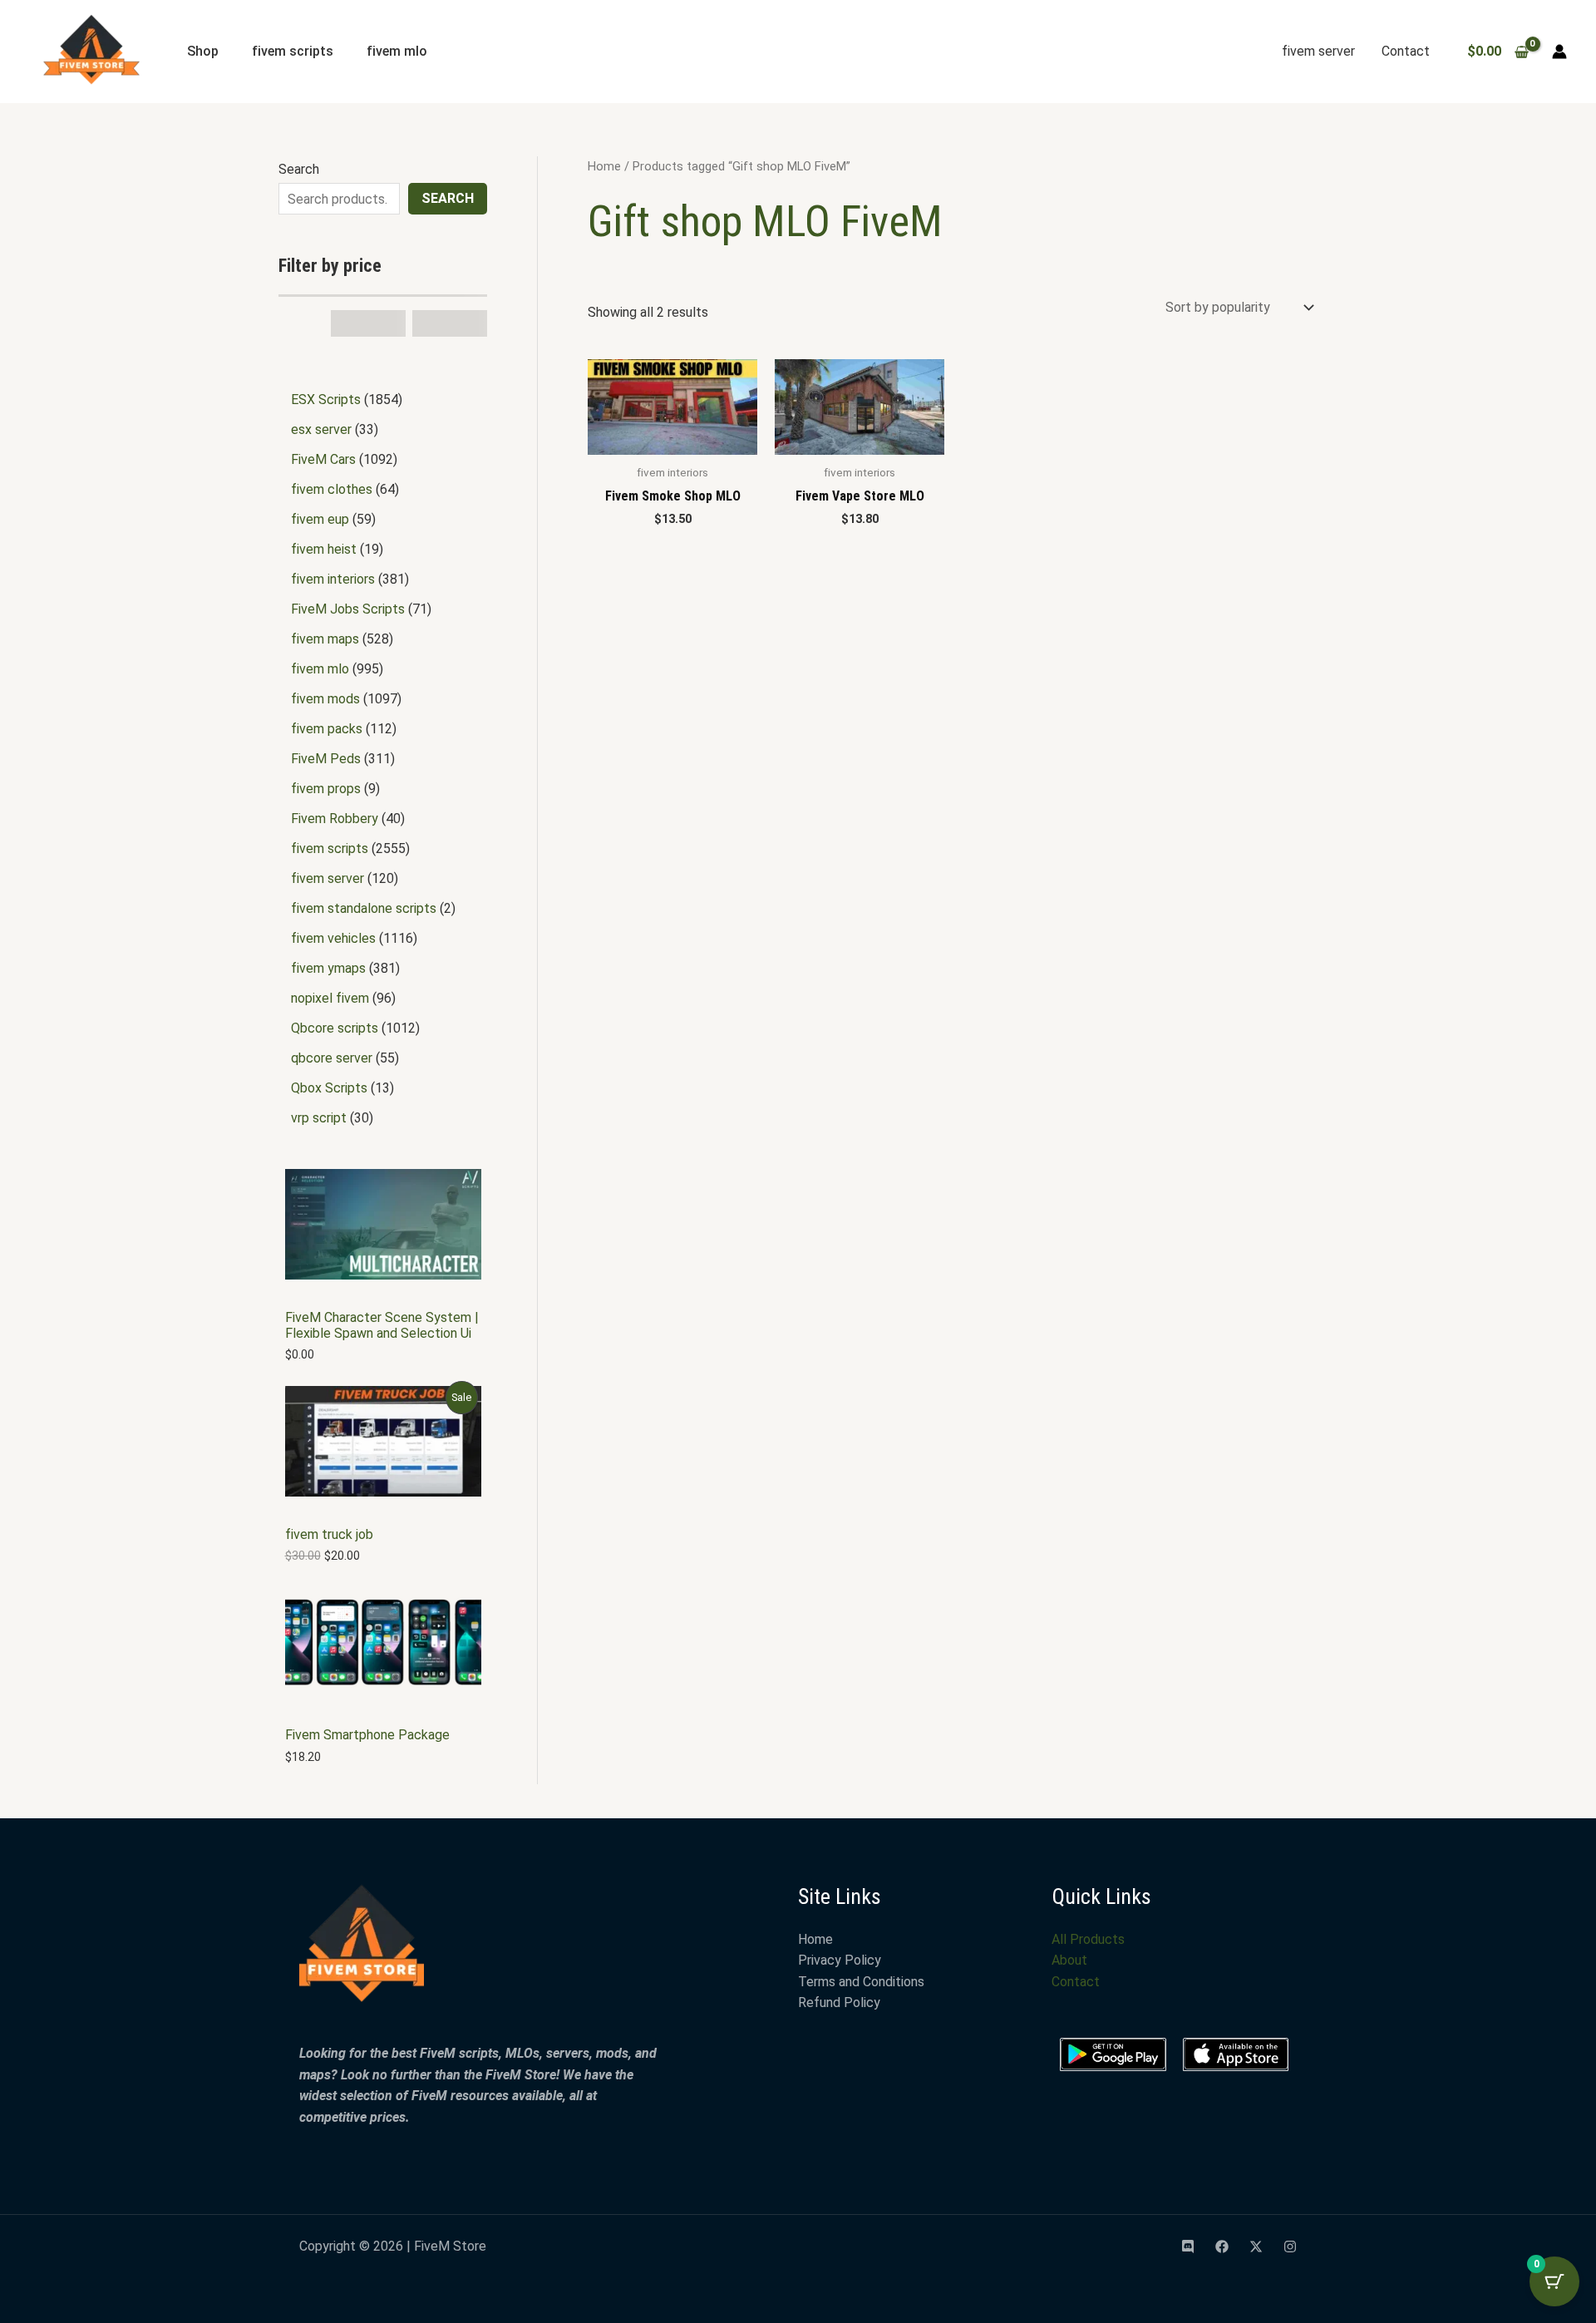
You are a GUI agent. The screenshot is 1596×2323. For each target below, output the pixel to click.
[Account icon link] (1559, 52)
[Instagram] (1290, 2247)
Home (604, 166)
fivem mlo (397, 51)
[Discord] (1188, 2247)
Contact (1406, 51)
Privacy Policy (840, 1960)
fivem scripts (293, 51)
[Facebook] (1222, 2247)
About (1069, 1960)
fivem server (1318, 51)
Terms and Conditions (861, 1982)
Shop (203, 51)
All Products (1088, 1939)
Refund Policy (839, 2002)
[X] (1256, 2247)
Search (299, 169)
